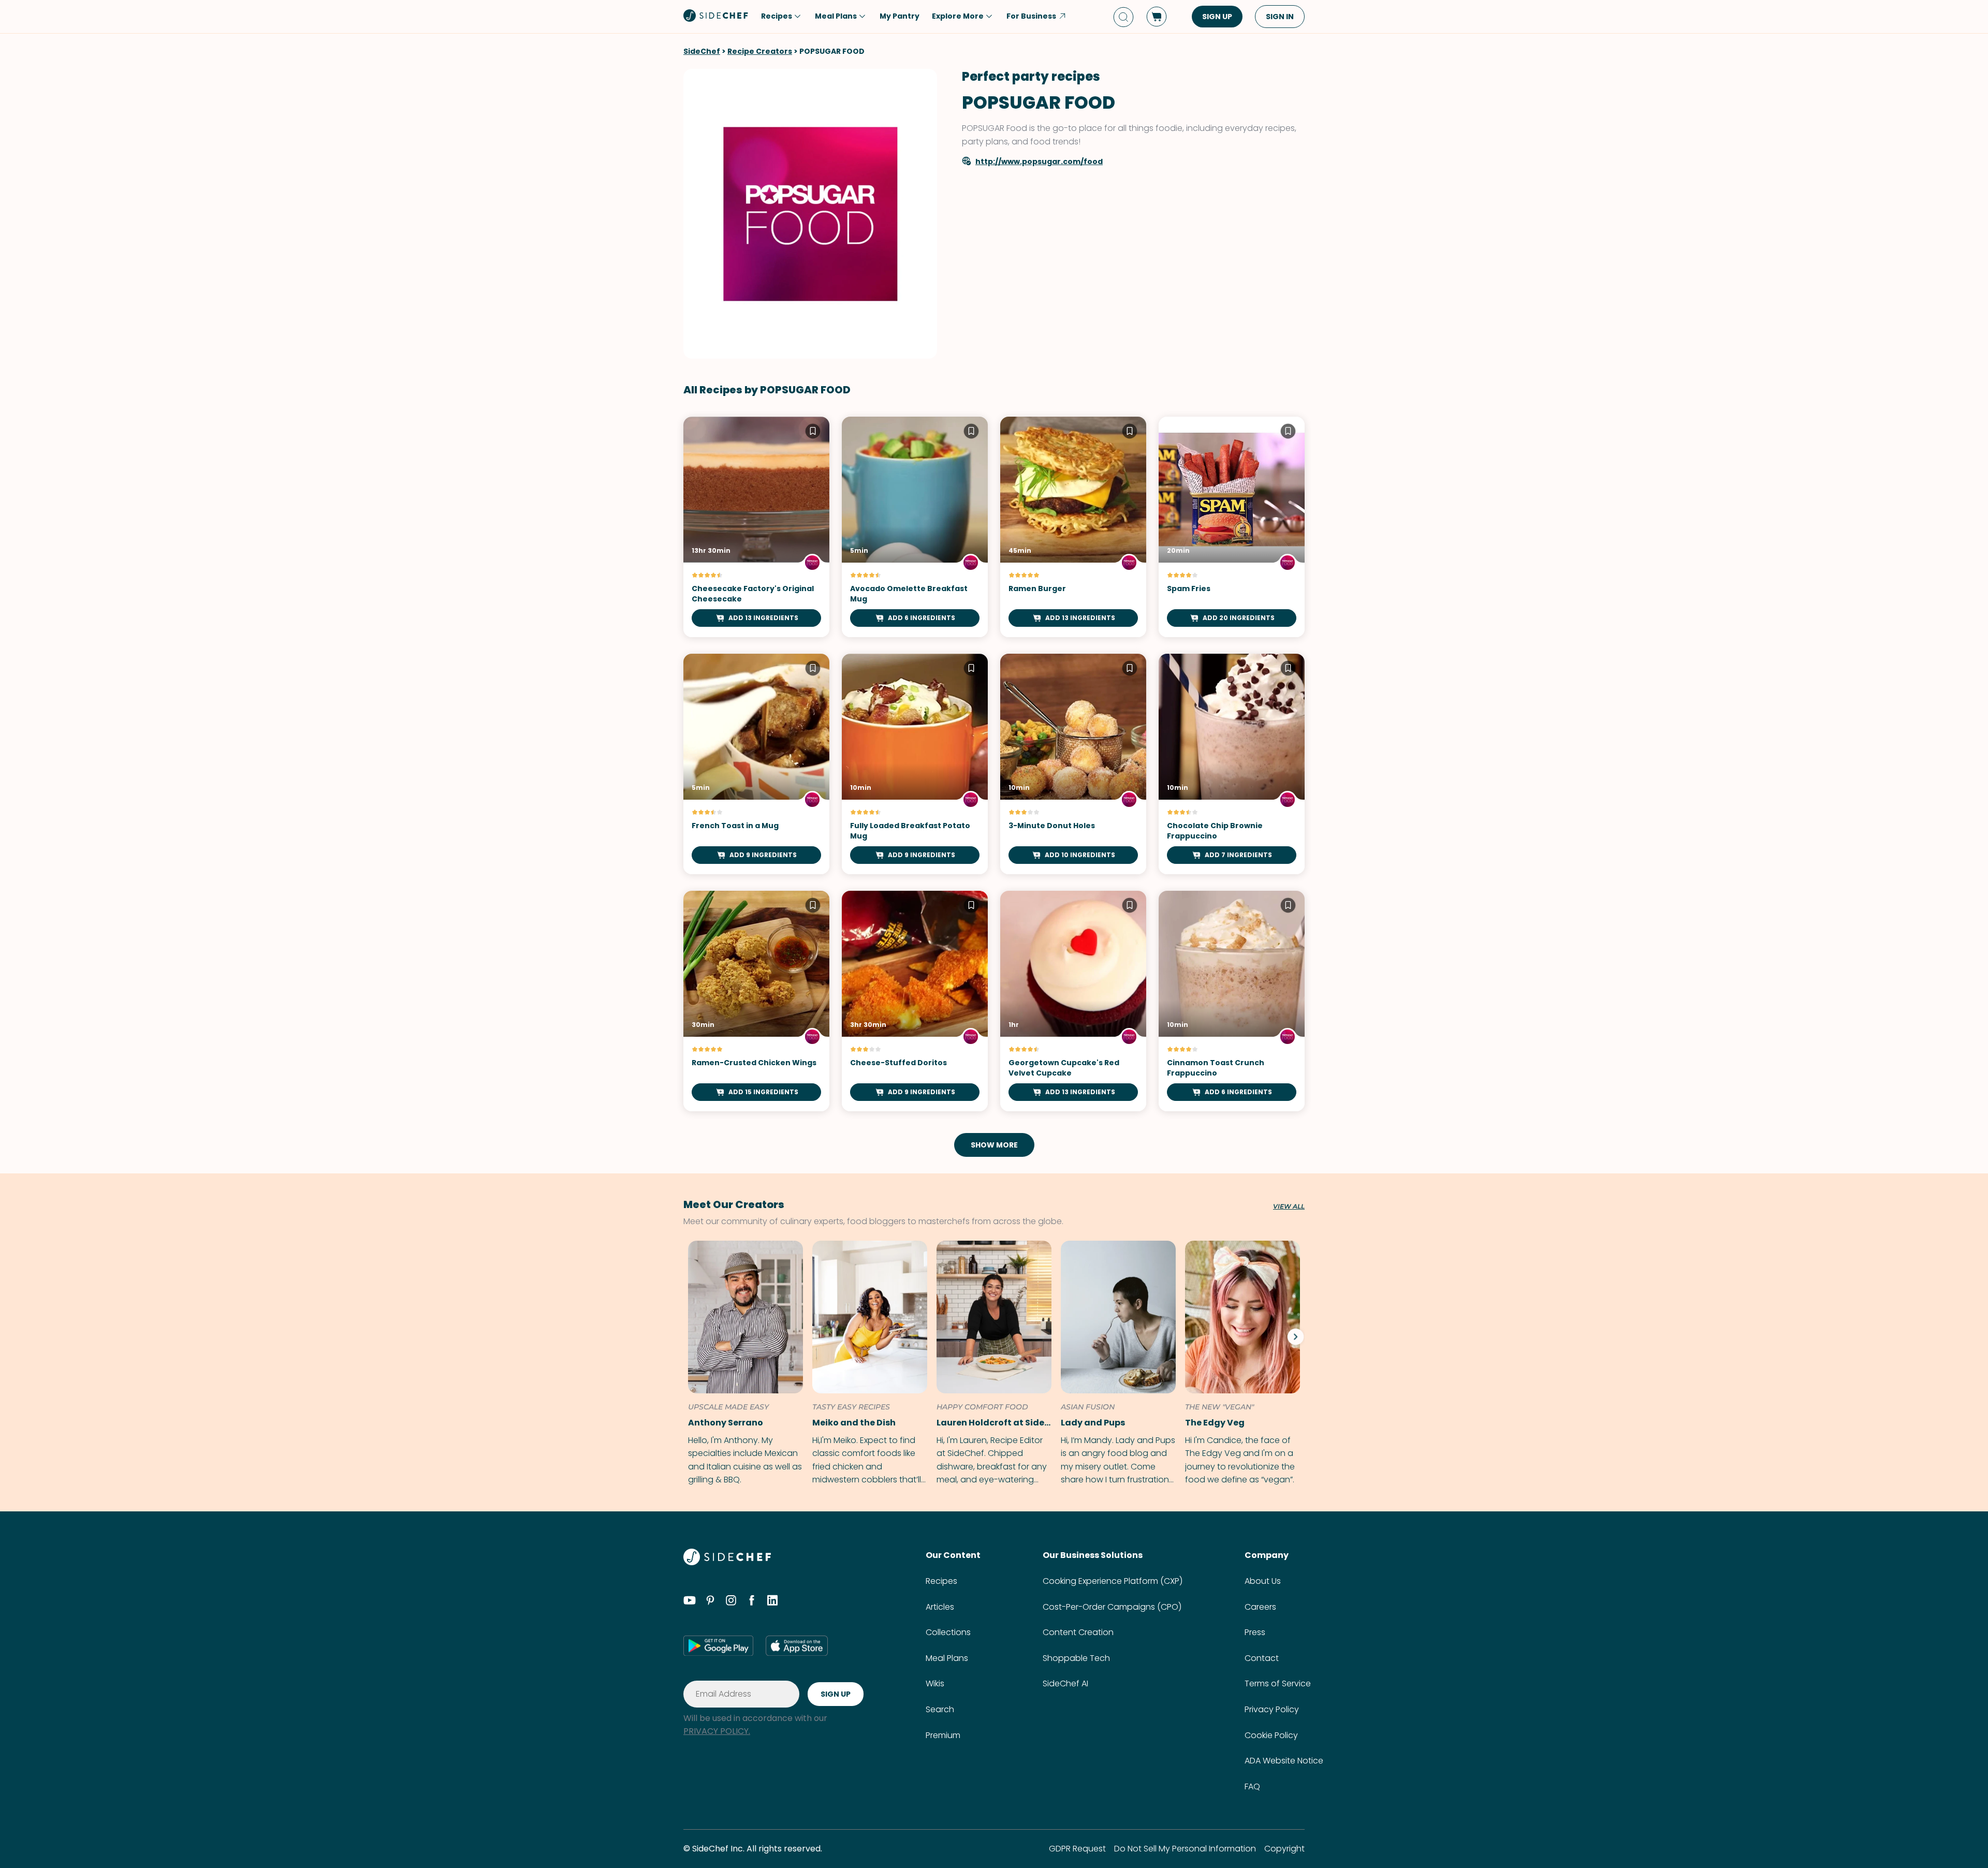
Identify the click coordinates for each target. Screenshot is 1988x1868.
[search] (1123, 17)
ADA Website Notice (1284, 1761)
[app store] (797, 1645)
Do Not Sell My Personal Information (1185, 1849)
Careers (1260, 1607)
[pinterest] (710, 1602)
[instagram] (731, 1602)
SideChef (702, 51)
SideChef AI (1065, 1683)
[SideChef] (727, 1562)
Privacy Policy (1272, 1709)
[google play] (718, 1645)
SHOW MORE (994, 1145)
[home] (716, 16)
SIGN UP (1217, 17)
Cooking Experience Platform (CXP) (1113, 1581)
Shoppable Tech (1076, 1658)
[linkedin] (772, 1602)
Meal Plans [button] (836, 16)
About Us (1263, 1581)
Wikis (935, 1683)
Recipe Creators (760, 51)
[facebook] (752, 1602)
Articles (940, 1607)
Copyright (1284, 1849)
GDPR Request (1077, 1849)
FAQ (1252, 1786)
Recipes (941, 1581)
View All (1289, 1207)
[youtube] (690, 1602)
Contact (1262, 1658)
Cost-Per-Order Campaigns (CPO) (1112, 1607)
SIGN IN (1280, 17)
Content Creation (1078, 1632)
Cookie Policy (1271, 1735)
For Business (1031, 16)
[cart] (1157, 17)
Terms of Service (1278, 1683)
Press (1255, 1632)
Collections (948, 1632)
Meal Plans (947, 1658)
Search (940, 1709)
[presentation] (1295, 1336)
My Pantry (900, 16)
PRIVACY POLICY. (717, 1731)
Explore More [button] (958, 16)
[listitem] (743, 1364)
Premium (943, 1735)
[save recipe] (813, 433)
